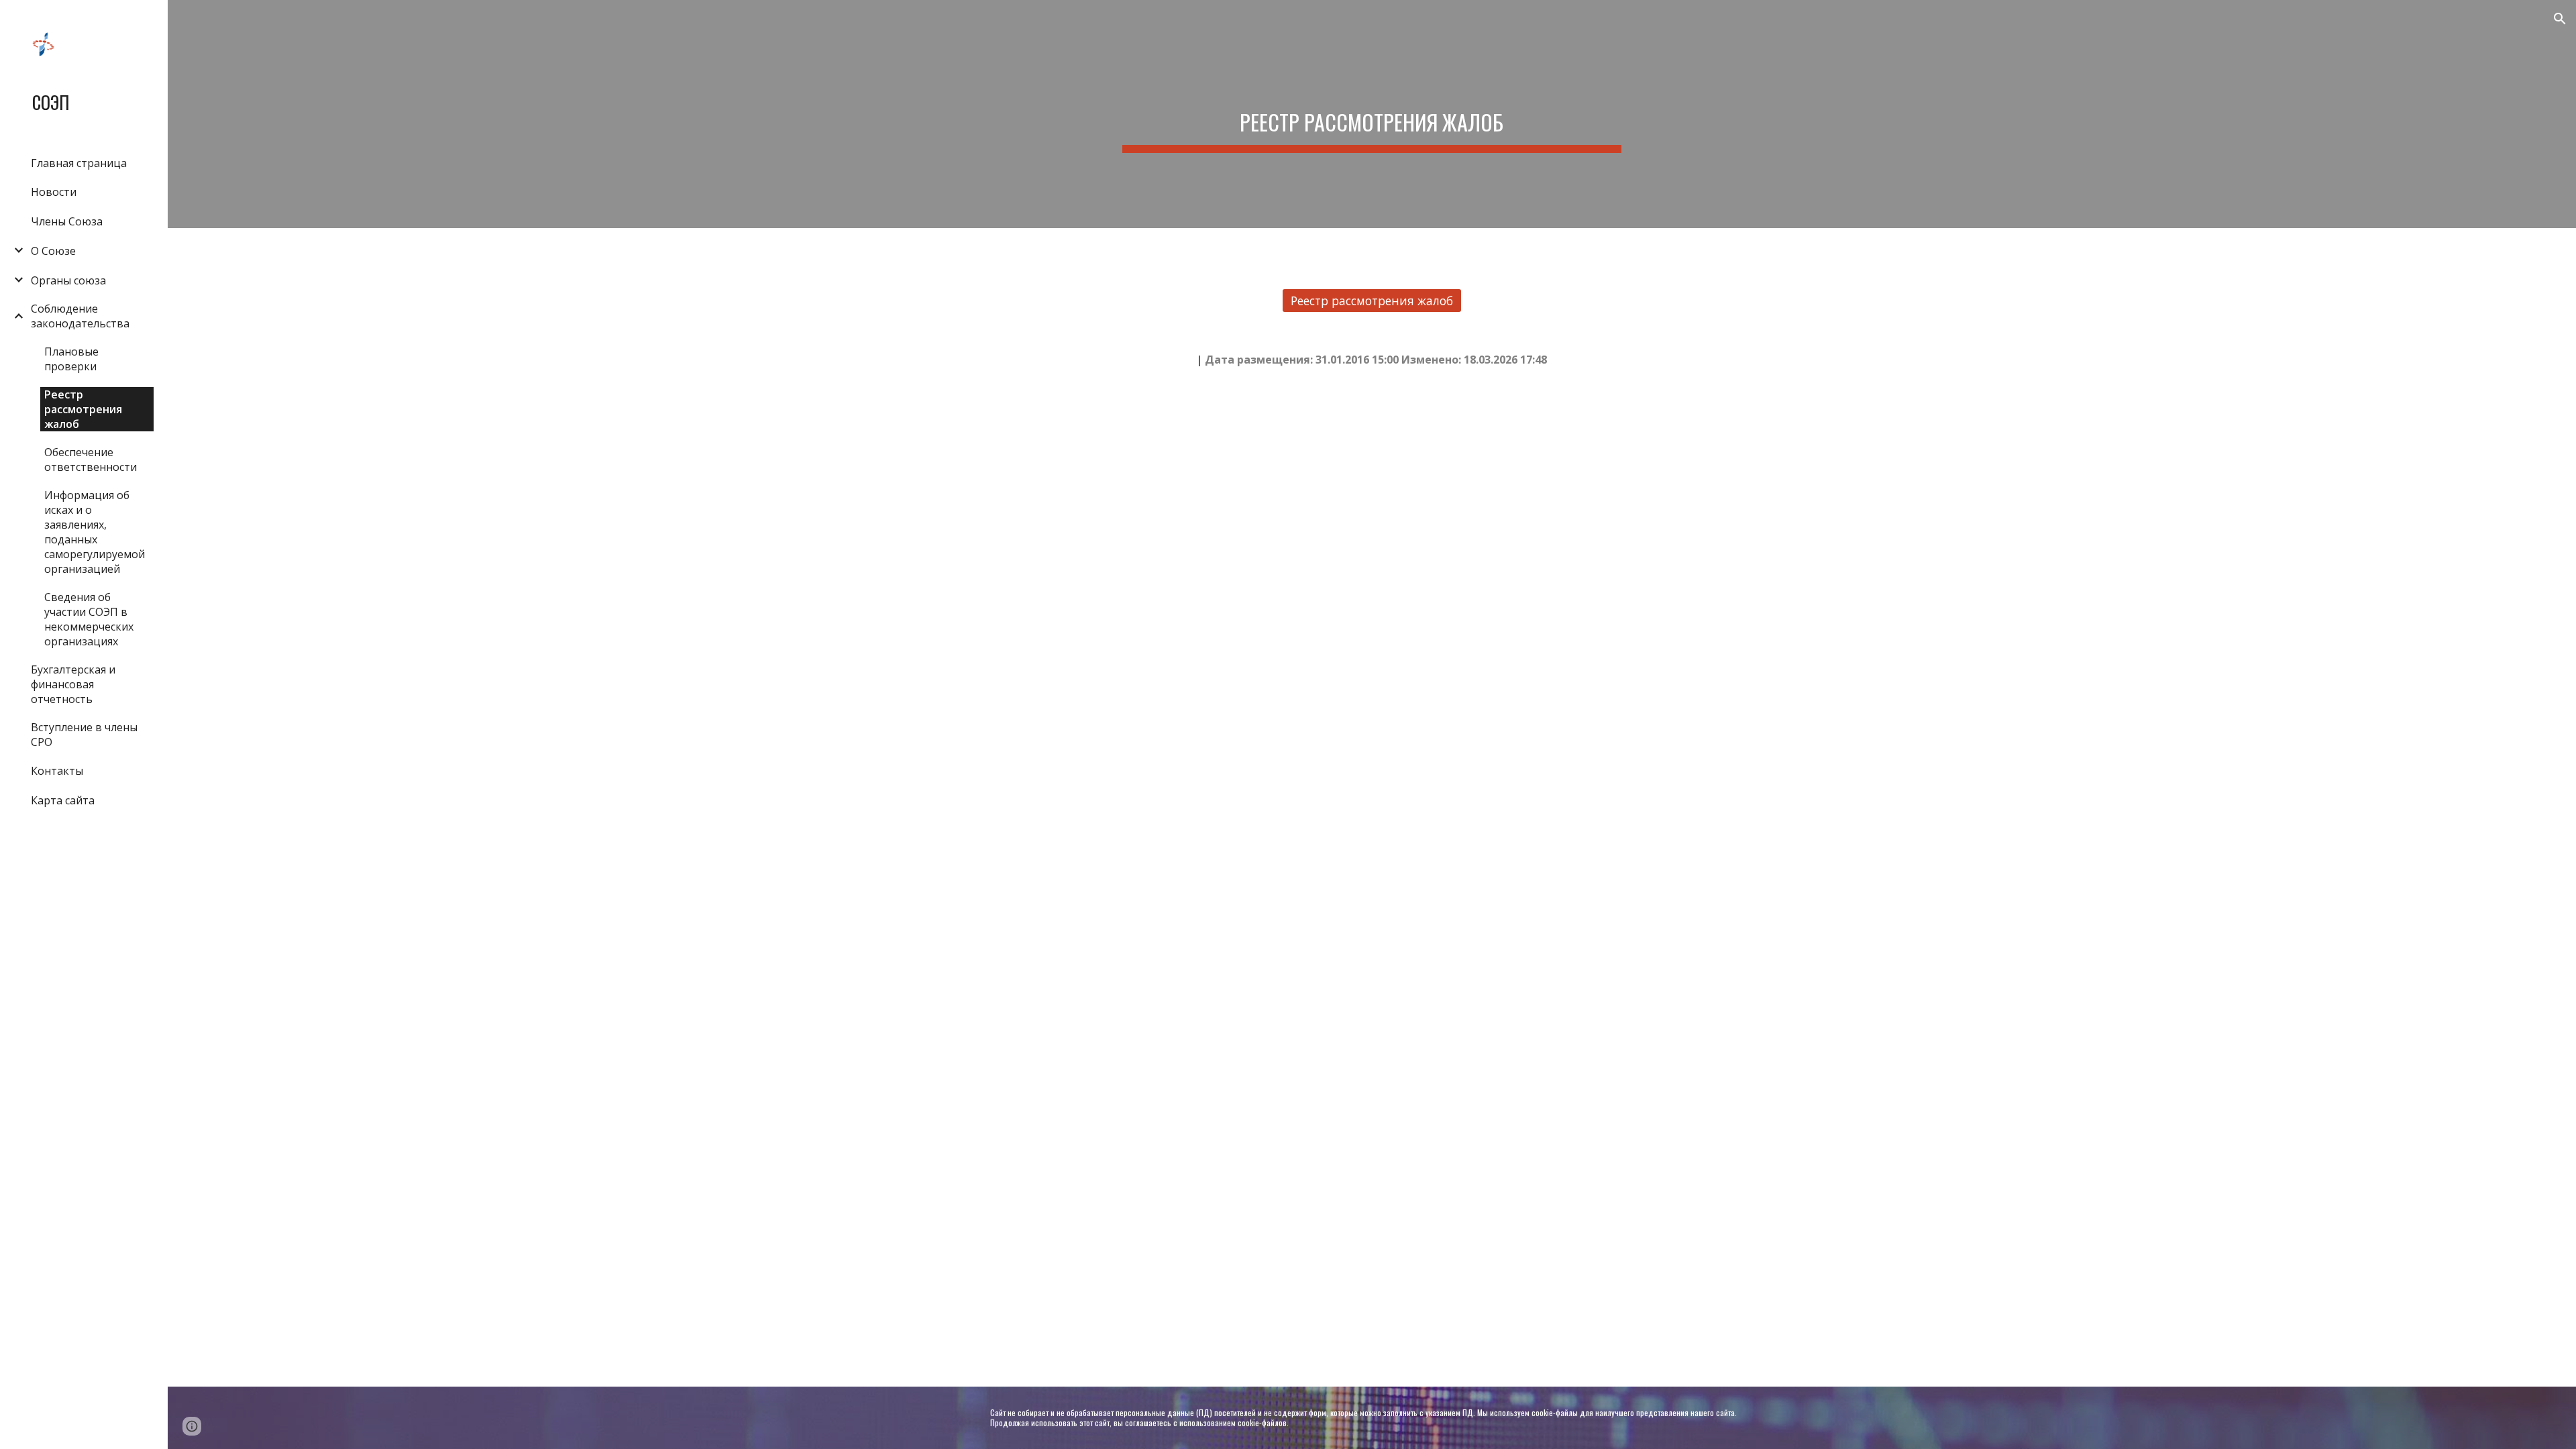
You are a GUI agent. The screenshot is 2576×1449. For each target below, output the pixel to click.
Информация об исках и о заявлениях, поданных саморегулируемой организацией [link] (95, 532)
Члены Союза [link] (67, 221)
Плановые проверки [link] (71, 359)
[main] (1372, 114)
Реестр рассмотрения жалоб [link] (83, 409)
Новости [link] (54, 192)
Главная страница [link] (79, 163)
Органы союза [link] (68, 280)
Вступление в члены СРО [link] (84, 735)
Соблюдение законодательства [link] (80, 316)
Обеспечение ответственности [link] (91, 460)
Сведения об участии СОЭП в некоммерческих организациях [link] (89, 619)
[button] (2560, 19)
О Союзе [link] (53, 251)
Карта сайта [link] (63, 800)
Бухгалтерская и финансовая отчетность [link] (73, 684)
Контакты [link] (57, 771)
